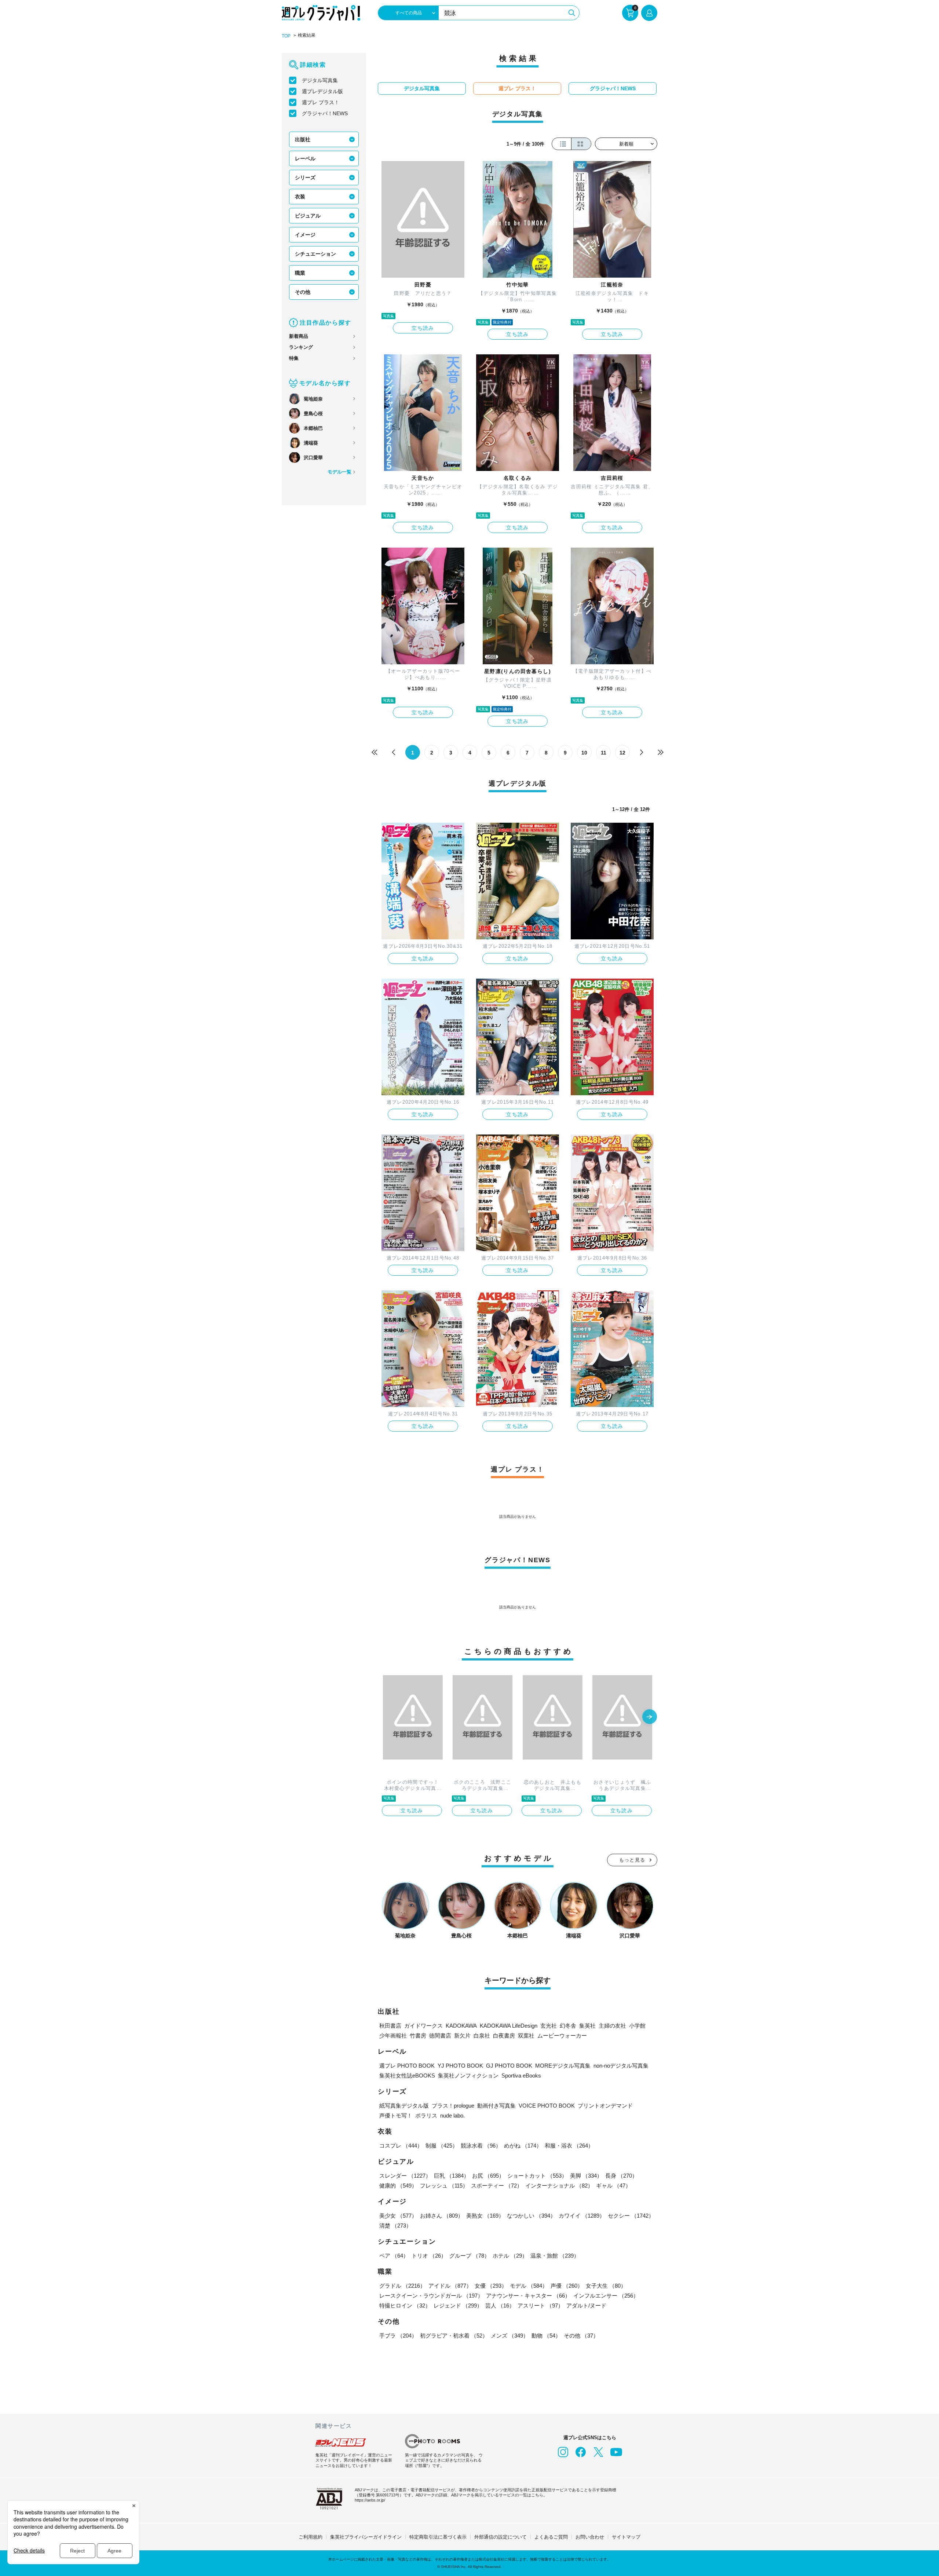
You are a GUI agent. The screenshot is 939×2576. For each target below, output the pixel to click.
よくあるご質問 (551, 2537)
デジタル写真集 (320, 80)
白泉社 (482, 2036)
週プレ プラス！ (321, 102)
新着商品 (299, 336)
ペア (394, 2256)
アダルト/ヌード (586, 2305)
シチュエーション (315, 254)
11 (604, 753)
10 (584, 753)
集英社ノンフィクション (468, 2076)
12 (622, 753)
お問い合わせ (590, 2537)
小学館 (637, 2026)
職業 (300, 273)
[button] (650, 1717)
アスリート (540, 2305)
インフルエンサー (606, 2296)
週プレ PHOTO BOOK (407, 2066)
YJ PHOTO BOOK (460, 2066)
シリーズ (305, 178)
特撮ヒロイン (405, 2305)
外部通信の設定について (500, 2537)
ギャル (613, 2186)
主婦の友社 (612, 2026)
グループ (469, 2256)
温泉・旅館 (555, 2256)
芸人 (500, 2305)
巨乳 (452, 2176)
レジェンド (458, 2305)
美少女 (398, 2216)
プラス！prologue (453, 2106)
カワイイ (582, 2216)
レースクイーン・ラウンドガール (431, 2296)
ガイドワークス (423, 2026)
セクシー (631, 2216)
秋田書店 (390, 2026)
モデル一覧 (339, 472)
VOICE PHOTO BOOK (547, 2106)
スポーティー (497, 2186)
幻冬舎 (568, 2026)
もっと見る (632, 1860)
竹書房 (418, 2036)
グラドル (402, 2286)
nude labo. (452, 2115)
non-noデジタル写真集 (621, 2066)
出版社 (303, 139)
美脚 (586, 2176)
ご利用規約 (310, 2537)
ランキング (301, 347)
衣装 (300, 197)
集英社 (587, 2026)
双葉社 (526, 2036)
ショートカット (537, 2176)
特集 (294, 358)
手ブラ (398, 2336)
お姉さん (442, 2216)
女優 (491, 2286)
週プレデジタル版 (322, 91)
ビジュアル (308, 216)
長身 (621, 2176)
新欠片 (462, 2036)
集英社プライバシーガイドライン (366, 2537)
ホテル (510, 2256)
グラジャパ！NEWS (325, 113)
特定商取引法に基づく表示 (438, 2537)
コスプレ (401, 2146)
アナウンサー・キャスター (528, 2296)
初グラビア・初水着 (454, 2336)
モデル (529, 2286)
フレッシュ (444, 2186)
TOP (286, 36)
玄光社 (549, 2026)
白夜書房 (504, 2036)
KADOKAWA (461, 2026)
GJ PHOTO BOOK (509, 2066)
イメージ (305, 235)
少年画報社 (393, 2036)
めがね (523, 2146)
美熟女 (485, 2216)
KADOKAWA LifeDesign (509, 2026)
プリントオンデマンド (605, 2106)
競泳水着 (481, 2146)
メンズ (510, 2336)
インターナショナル (559, 2186)
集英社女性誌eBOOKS (407, 2076)
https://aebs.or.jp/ (370, 2500)
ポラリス (426, 2115)
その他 (303, 292)
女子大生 (606, 2286)
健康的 (398, 2186)
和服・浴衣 (569, 2146)
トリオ (429, 2256)
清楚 (395, 2226)
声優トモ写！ (396, 2115)
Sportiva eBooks (521, 2076)
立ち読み (423, 328)
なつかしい (531, 2216)
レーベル (305, 158)
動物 (546, 2336)
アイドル (450, 2286)
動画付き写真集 (496, 2106)
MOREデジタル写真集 (563, 2066)
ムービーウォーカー (562, 2036)
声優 (567, 2286)
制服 (442, 2146)
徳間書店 (440, 2036)
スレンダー (405, 2176)
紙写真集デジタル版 (404, 2106)
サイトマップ (626, 2537)
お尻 (488, 2176)
